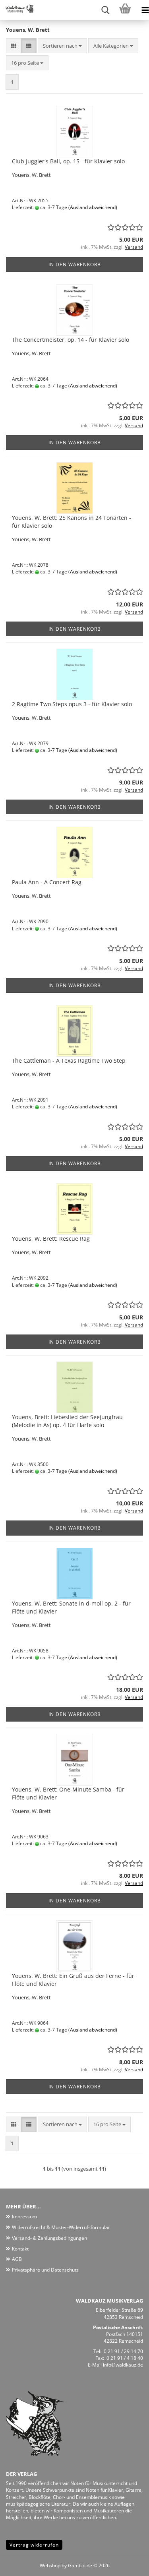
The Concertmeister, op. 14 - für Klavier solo (71, 340)
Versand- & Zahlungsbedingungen (49, 2238)
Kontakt (20, 2249)
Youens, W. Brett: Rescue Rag (51, 1239)
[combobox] (62, 46)
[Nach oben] (127, 2564)
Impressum (24, 2217)
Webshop (50, 2565)
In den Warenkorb (75, 264)
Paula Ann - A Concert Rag (47, 882)
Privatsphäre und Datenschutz (45, 2270)
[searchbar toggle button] (105, 10)
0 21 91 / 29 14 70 (123, 2351)
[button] (14, 46)
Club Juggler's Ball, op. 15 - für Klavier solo (68, 161)
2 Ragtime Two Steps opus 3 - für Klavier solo (72, 704)
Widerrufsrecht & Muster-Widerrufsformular (61, 2227)
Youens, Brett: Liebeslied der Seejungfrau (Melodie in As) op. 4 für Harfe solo (67, 1421)
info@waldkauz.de (123, 2365)
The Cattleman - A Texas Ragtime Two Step (69, 1060)
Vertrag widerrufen (34, 2545)
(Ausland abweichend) (93, 207)
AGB (17, 2259)
